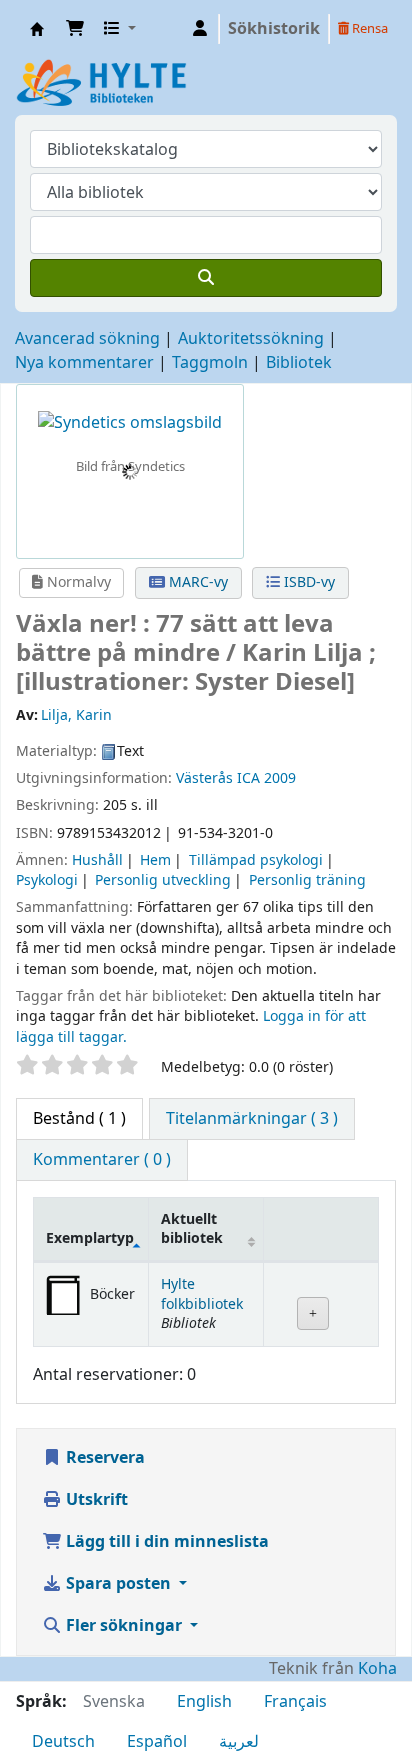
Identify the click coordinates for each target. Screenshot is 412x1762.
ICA (248, 778)
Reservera (103, 1458)
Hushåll (97, 860)
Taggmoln (210, 363)
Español (157, 1742)
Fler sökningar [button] (124, 1626)
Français (295, 1702)
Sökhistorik (274, 29)
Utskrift (95, 1500)
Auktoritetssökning (251, 339)
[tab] (252, 1119)
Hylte (37, 29)
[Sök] (206, 278)
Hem (155, 860)
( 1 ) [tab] (79, 1119)
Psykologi (47, 880)
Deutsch (63, 1742)
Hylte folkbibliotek (202, 1294)
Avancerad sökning (87, 339)
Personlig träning (307, 880)
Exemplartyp (90, 1238)
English (204, 1702)
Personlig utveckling (163, 880)
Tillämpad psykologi (256, 860)
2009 (280, 778)
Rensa (368, 28)
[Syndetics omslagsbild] (130, 422)
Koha (377, 1669)
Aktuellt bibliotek (192, 1229)
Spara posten (118, 1584)
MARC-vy (196, 582)
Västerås (204, 778)
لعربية (239, 1742)
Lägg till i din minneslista (165, 1542)
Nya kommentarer (84, 363)
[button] (75, 29)
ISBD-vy (307, 582)
